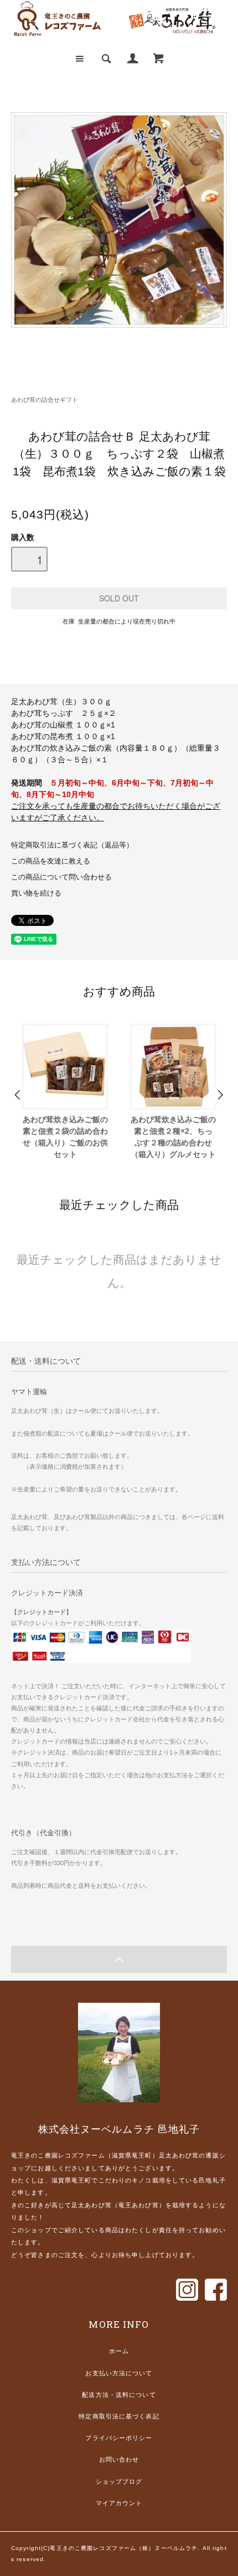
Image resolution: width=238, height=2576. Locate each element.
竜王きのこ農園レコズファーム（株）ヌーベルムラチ (124, 2548)
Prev (18, 1095)
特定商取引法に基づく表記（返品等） (72, 845)
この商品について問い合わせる (61, 877)
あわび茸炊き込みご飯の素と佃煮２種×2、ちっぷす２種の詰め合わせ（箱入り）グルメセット (173, 1137)
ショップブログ (119, 2481)
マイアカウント (119, 2503)
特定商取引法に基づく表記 (119, 2416)
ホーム (119, 2351)
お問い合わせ (119, 2459)
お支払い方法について (119, 2373)
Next (220, 1095)
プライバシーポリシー (119, 2438)
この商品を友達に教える (51, 861)
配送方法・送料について (119, 2395)
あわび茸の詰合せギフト (45, 400)
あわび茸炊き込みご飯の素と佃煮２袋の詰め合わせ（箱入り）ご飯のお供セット (65, 1137)
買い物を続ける (36, 893)
